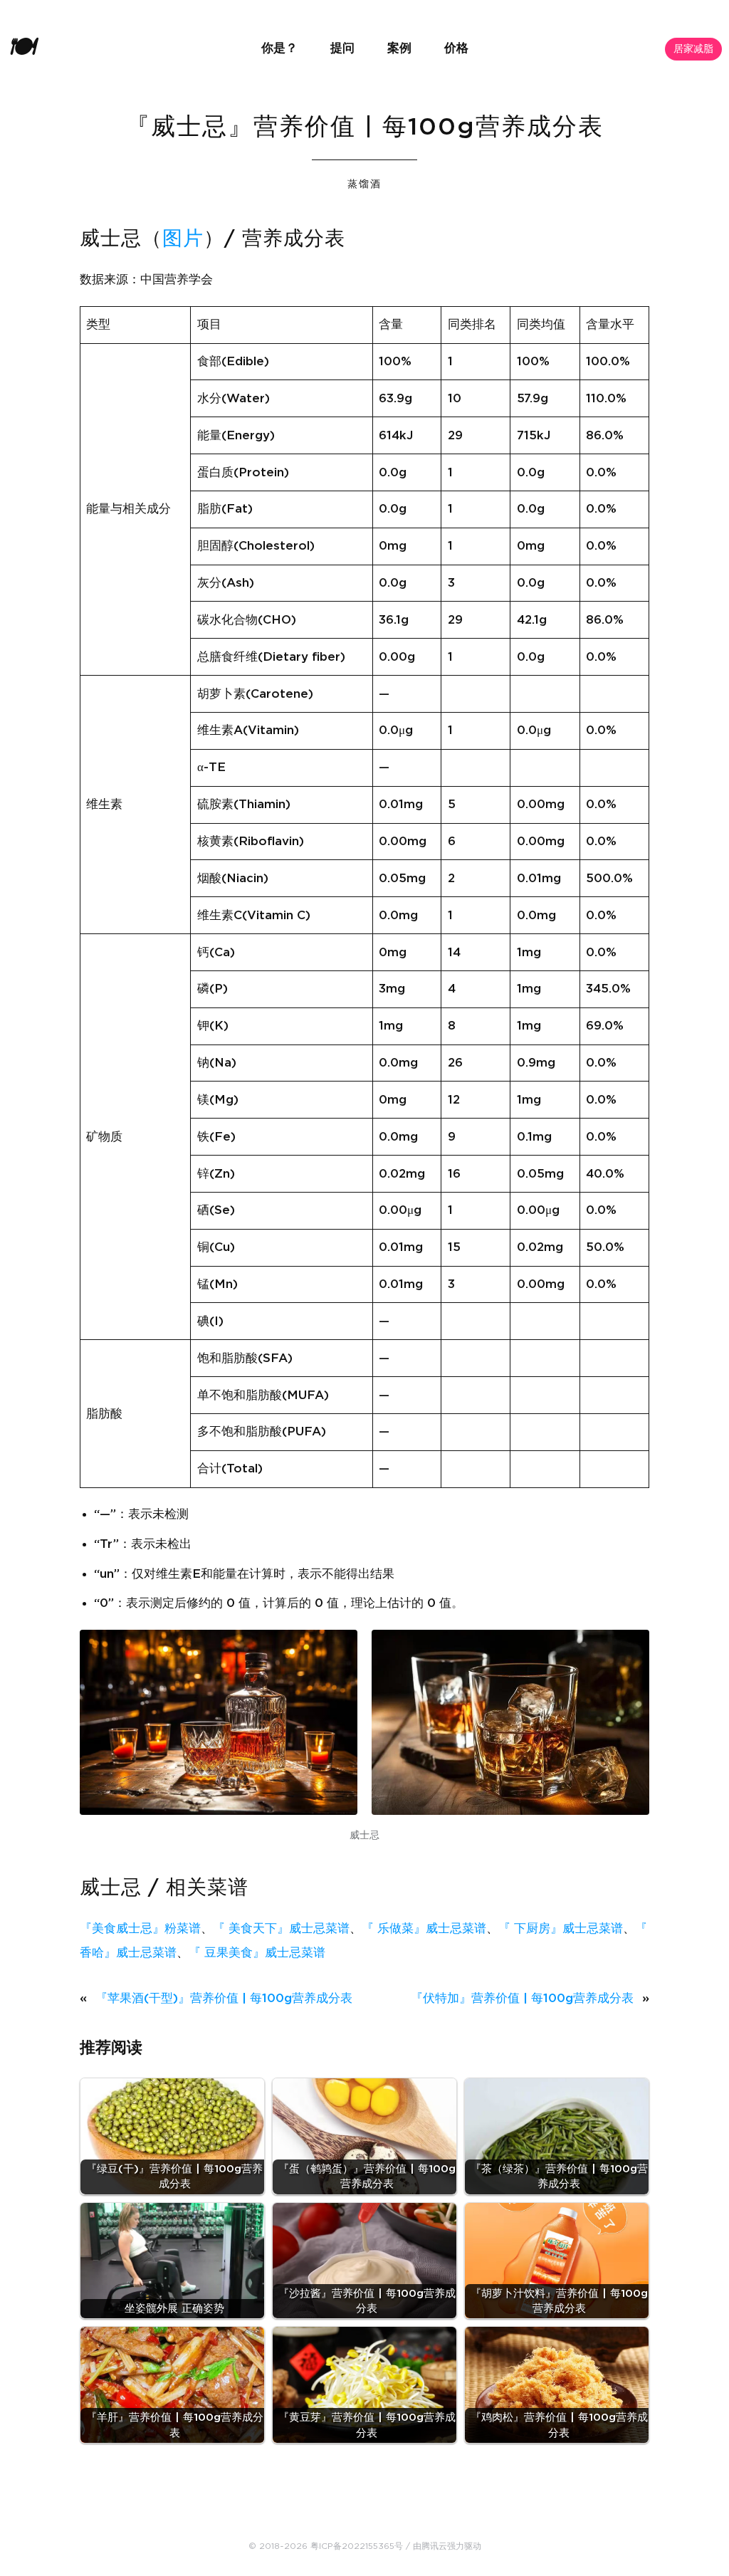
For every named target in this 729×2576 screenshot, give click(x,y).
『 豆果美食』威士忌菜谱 (257, 1953)
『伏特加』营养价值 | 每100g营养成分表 (522, 1998)
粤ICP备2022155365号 (357, 2546)
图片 (183, 239)
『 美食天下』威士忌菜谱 (281, 1928)
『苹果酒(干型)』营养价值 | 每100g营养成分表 (224, 1998)
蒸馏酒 (364, 184)
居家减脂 (693, 49)
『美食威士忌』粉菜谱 (140, 1928)
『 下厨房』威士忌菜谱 (561, 1928)
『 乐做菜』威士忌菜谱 (424, 1928)
